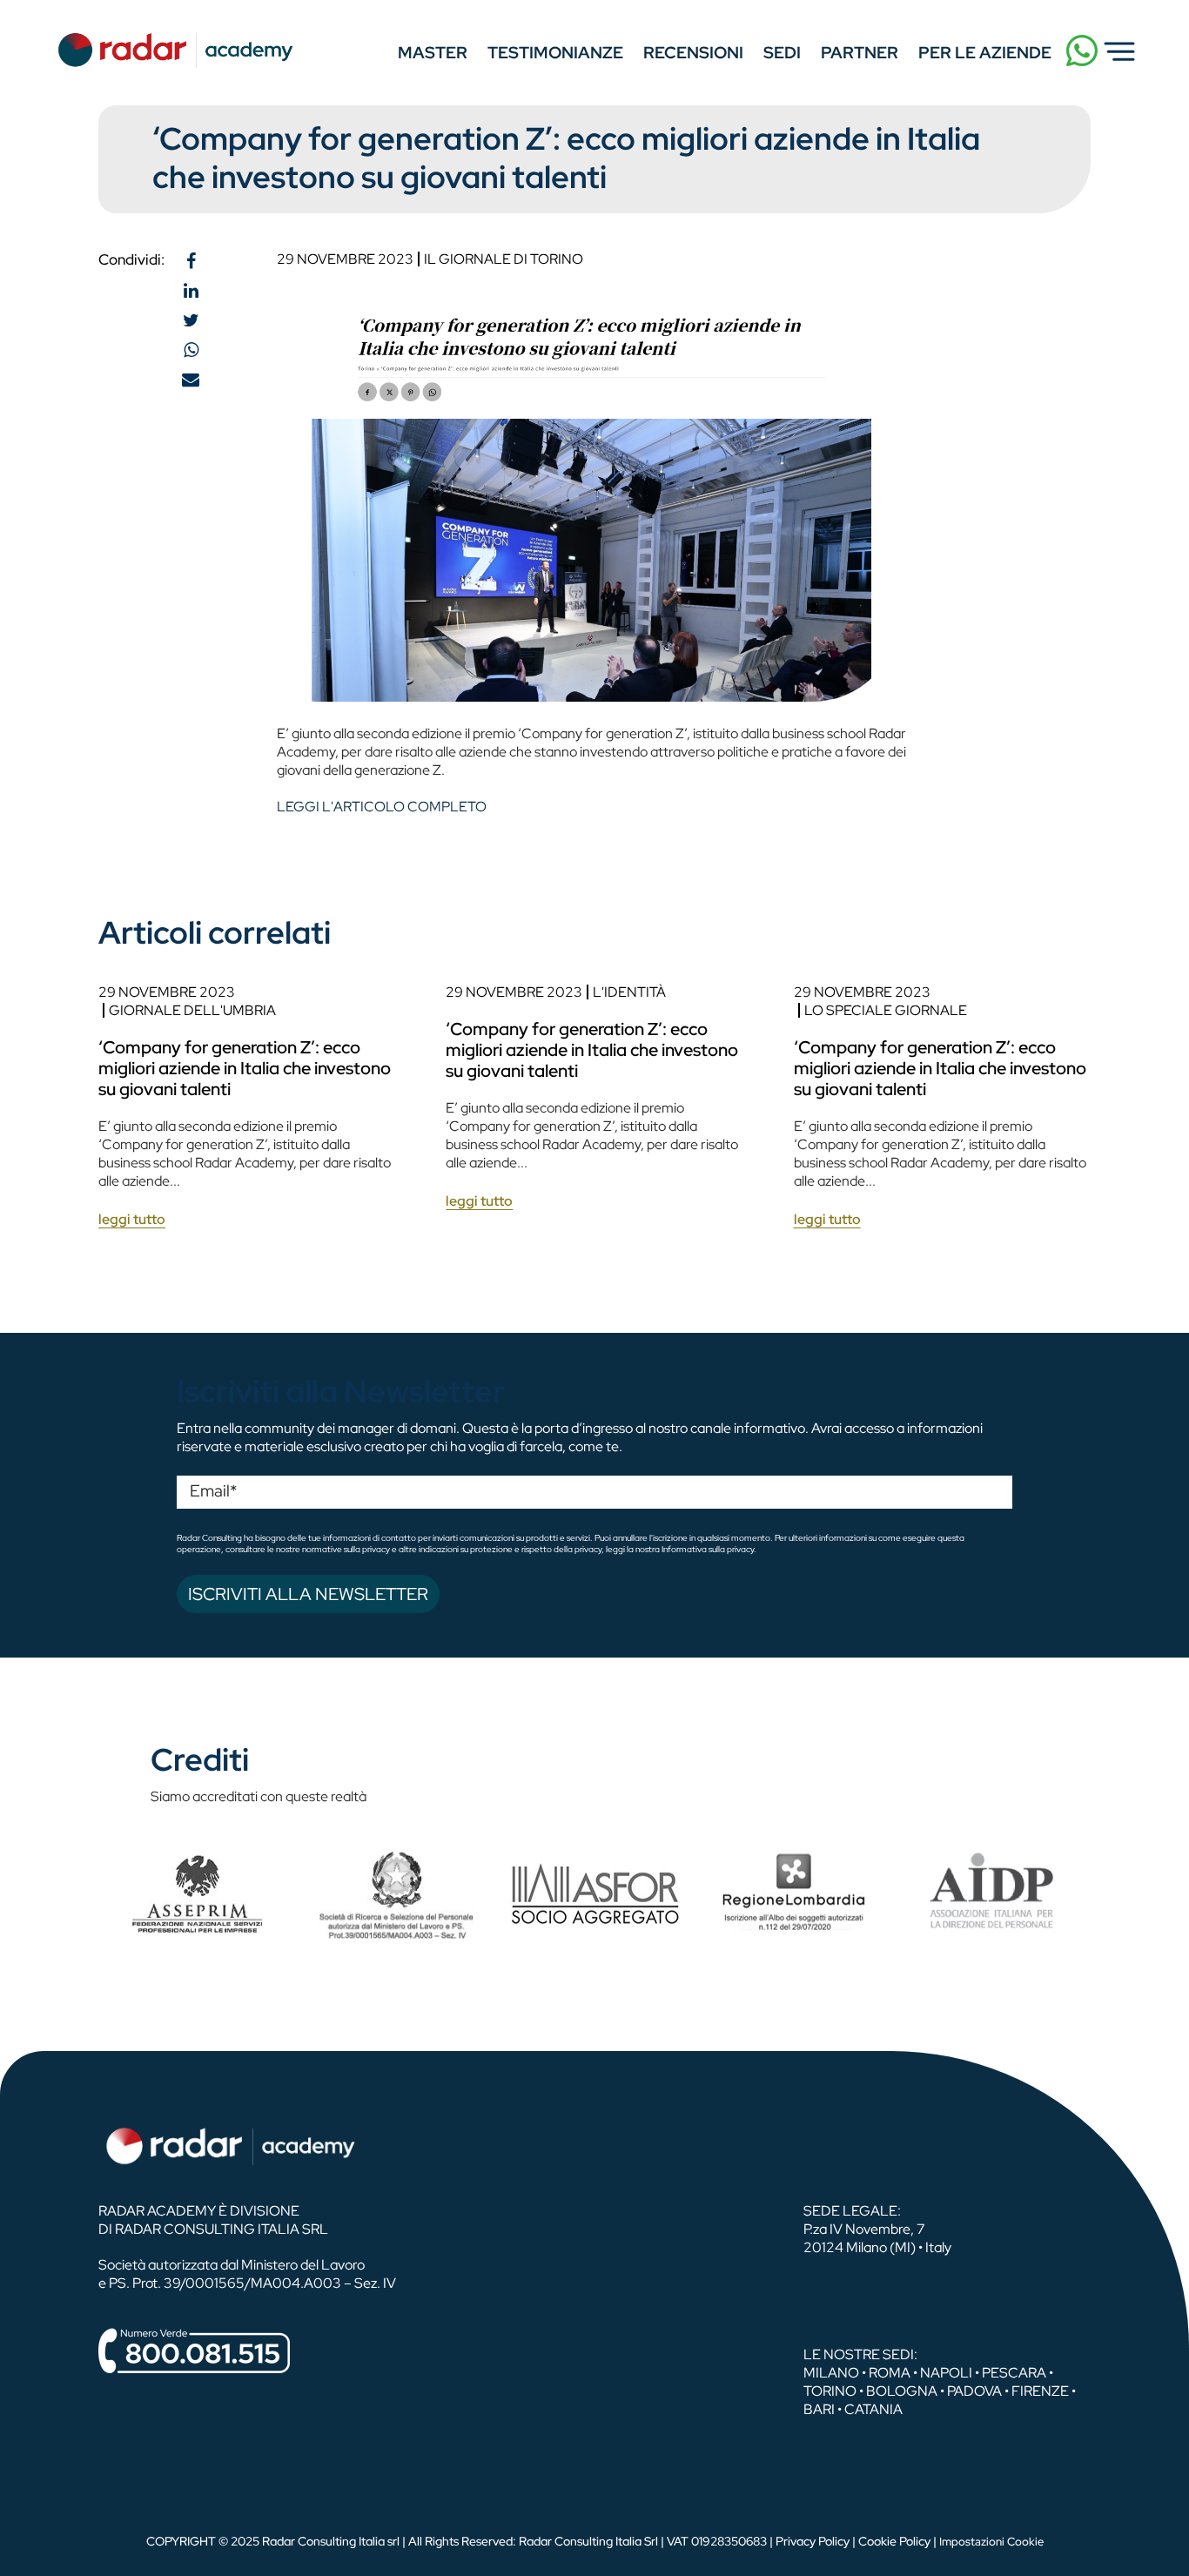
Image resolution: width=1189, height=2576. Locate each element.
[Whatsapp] (191, 350)
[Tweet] (191, 320)
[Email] (191, 380)
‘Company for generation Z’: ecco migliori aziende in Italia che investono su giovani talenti (245, 1068)
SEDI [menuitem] (782, 53)
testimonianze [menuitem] (555, 53)
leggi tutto (132, 1219)
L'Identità (629, 992)
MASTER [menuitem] (433, 53)
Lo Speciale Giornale (886, 1010)
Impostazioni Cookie (991, 2541)
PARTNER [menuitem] (860, 53)
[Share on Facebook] (191, 261)
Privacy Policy (813, 2541)
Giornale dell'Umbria (192, 1010)
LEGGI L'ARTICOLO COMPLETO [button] (382, 807)
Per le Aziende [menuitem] (985, 53)
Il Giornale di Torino (504, 259)
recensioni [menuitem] (693, 53)
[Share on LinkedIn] (191, 291)
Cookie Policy (894, 2541)
